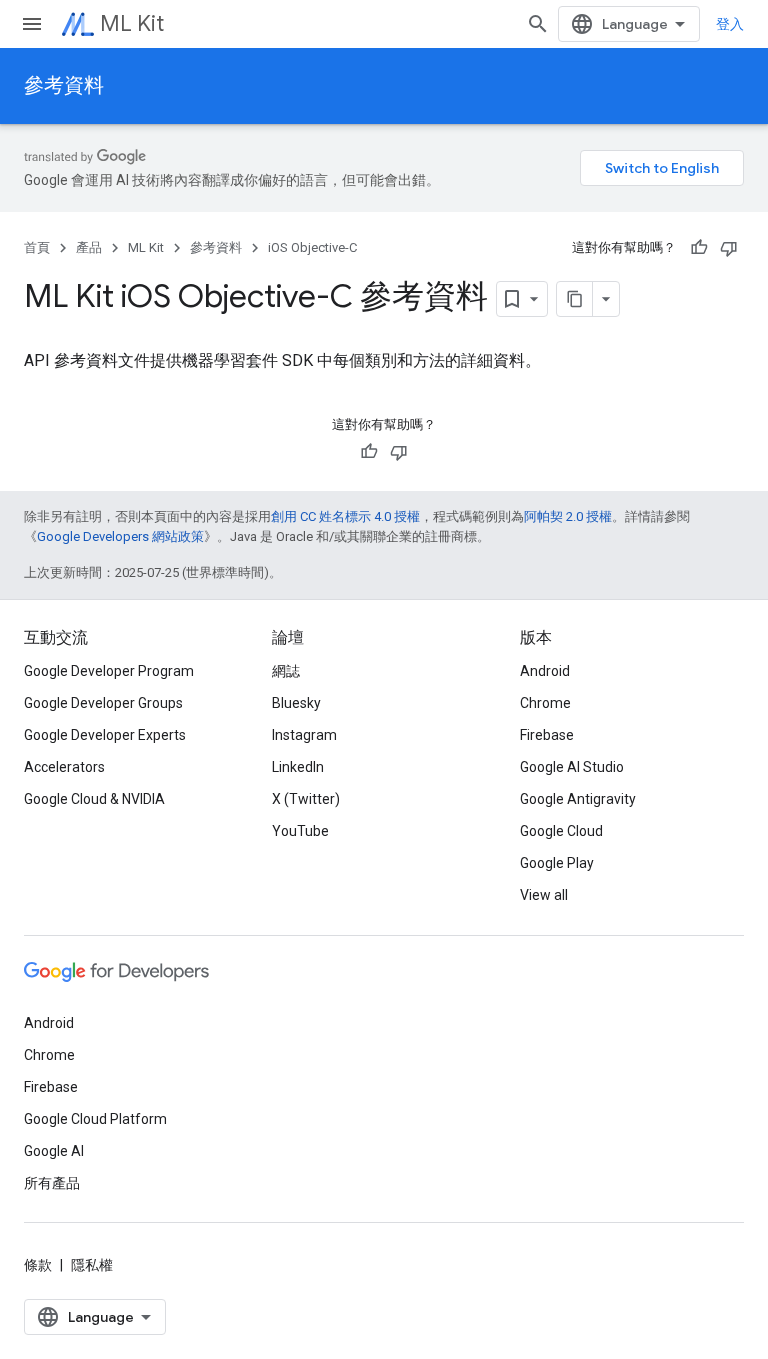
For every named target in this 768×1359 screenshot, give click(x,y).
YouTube (300, 831)
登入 (730, 24)
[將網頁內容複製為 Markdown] (575, 299)
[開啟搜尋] (538, 24)
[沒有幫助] (729, 248)
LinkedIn (298, 767)
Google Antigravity (578, 799)
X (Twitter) (306, 799)
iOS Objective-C (312, 247)
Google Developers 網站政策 (120, 536)
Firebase (547, 735)
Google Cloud (561, 831)
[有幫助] (699, 248)
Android (545, 671)
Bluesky (296, 703)
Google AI (54, 1151)
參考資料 (64, 85)
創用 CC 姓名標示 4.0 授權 (345, 516)
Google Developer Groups (103, 703)
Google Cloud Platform (95, 1119)
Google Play (557, 863)
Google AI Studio (572, 767)
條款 (38, 1265)
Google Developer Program (109, 671)
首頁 (37, 247)
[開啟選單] (32, 24)
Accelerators (64, 767)
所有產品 (52, 1183)
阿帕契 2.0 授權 (568, 516)
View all (544, 895)
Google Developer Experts (105, 735)
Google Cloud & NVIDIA (94, 799)
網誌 (286, 671)
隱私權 (92, 1265)
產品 (89, 247)
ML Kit (132, 23)
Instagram (304, 735)
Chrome (545, 703)
